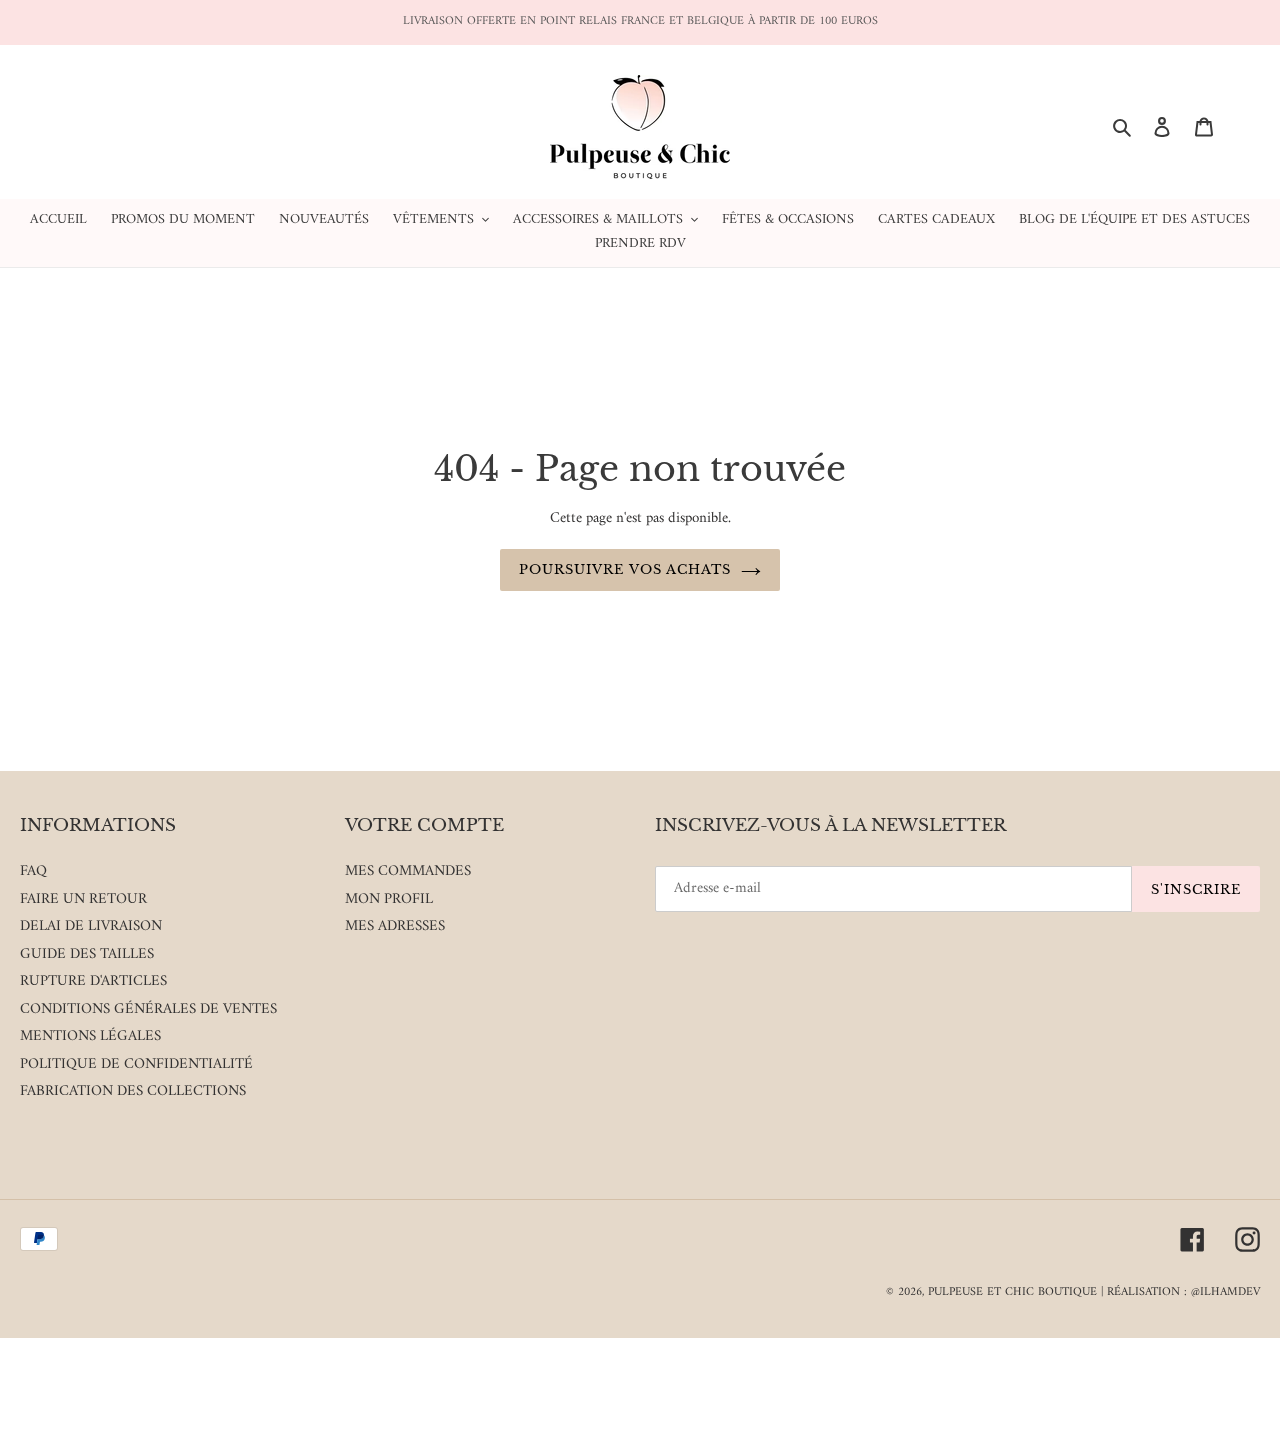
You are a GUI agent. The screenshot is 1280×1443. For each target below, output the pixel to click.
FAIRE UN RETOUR (83, 899)
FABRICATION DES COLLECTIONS (133, 1091)
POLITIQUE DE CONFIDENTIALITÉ (136, 1064)
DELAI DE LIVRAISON (91, 926)
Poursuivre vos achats (625, 569)
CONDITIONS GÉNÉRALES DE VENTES (148, 1009)
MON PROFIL (389, 899)
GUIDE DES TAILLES (87, 954)
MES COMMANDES (408, 871)
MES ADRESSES (395, 926)
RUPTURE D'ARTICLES (93, 981)
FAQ (33, 871)
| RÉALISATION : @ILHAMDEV (1180, 1292)
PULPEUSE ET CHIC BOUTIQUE (1012, 1292)
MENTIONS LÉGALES (90, 1036)
